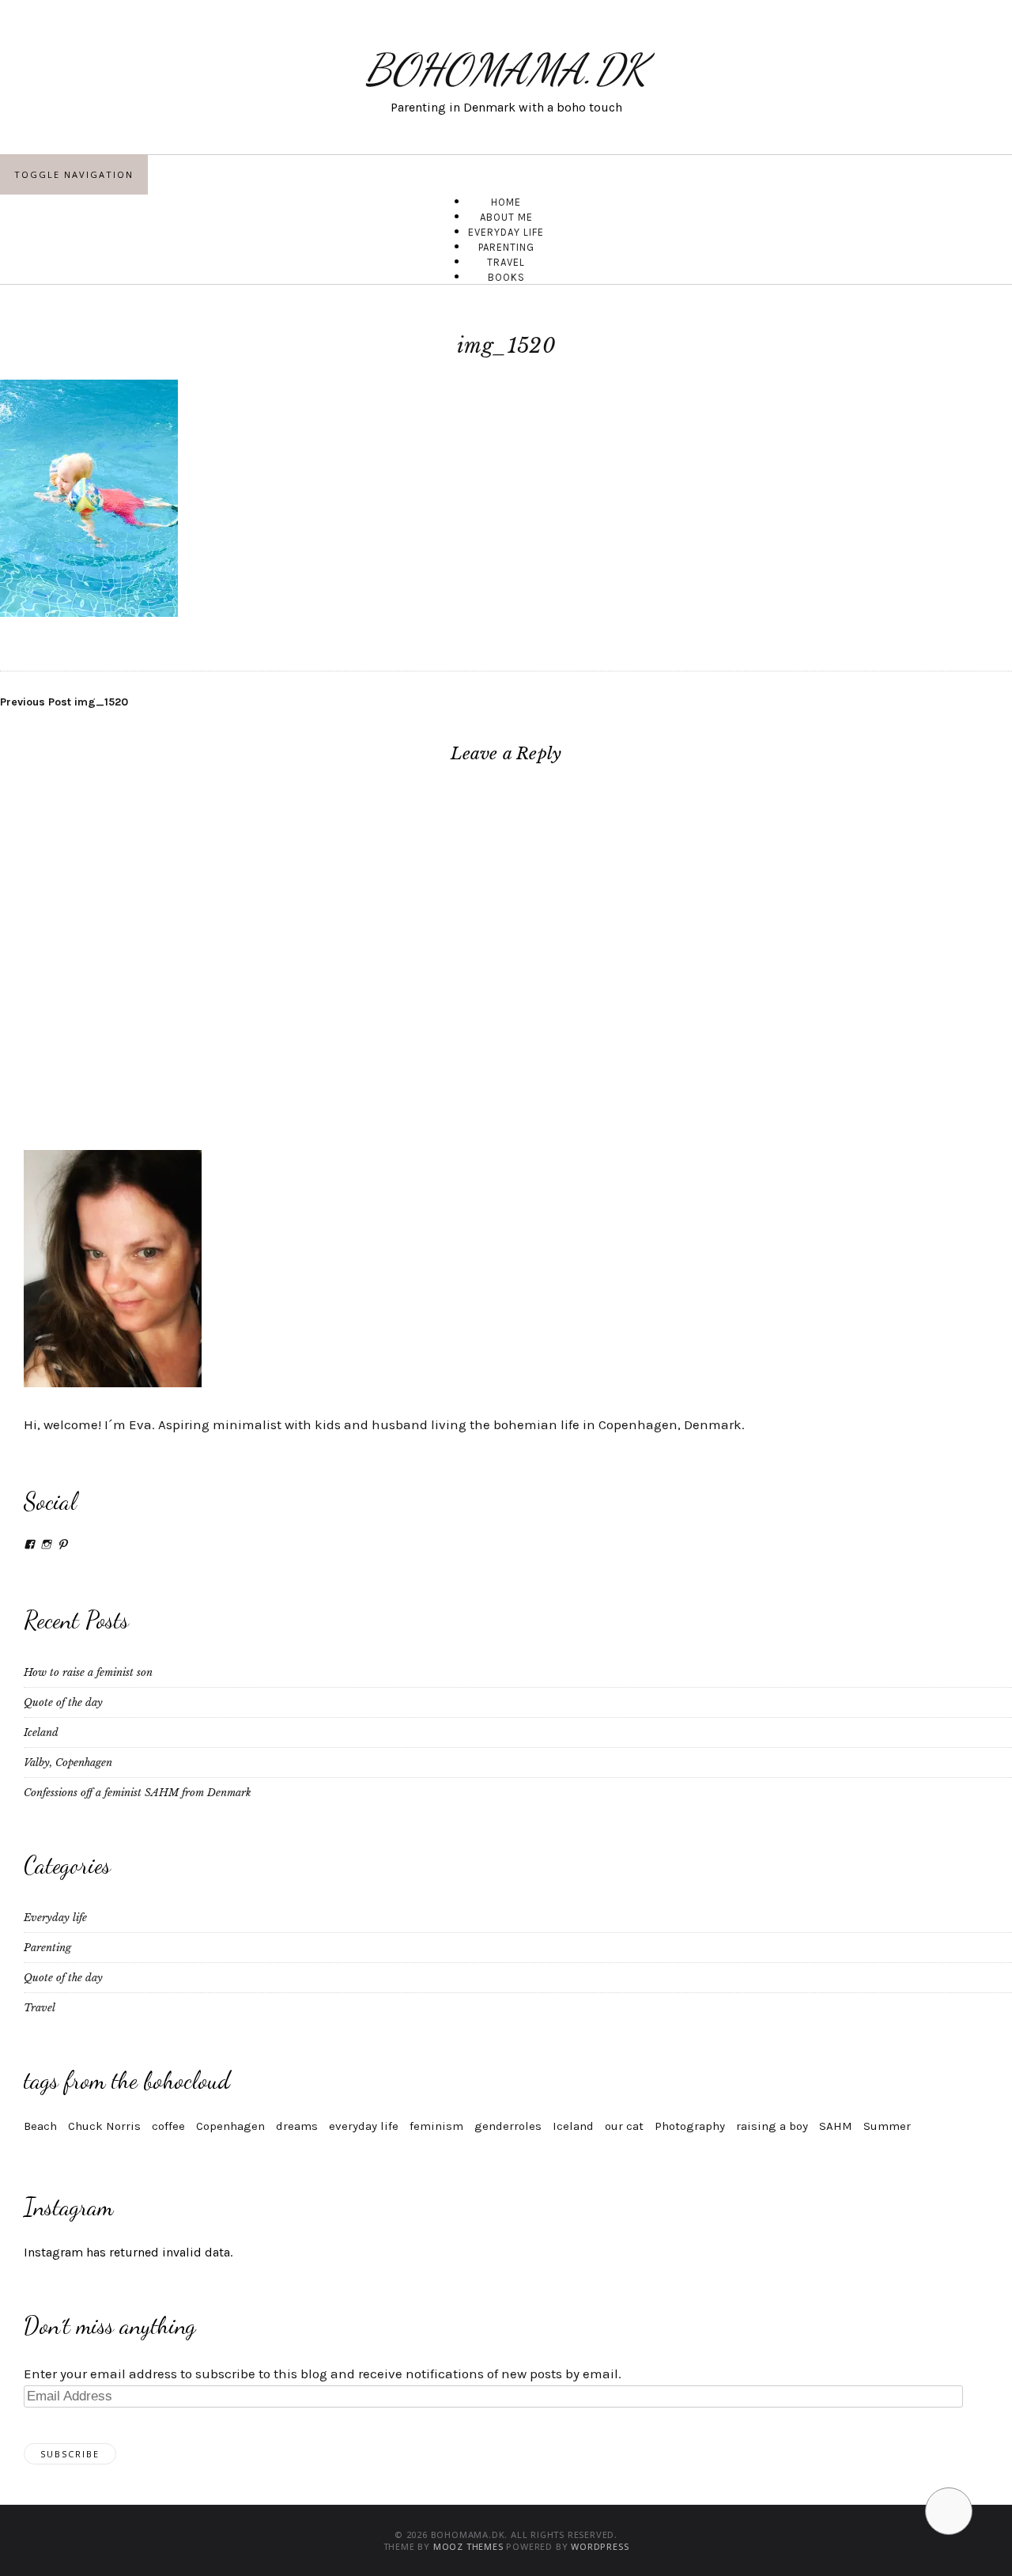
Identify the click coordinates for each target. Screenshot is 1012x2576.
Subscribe (70, 2454)
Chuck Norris (104, 2126)
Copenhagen (230, 2126)
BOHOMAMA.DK (506, 69)
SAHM (836, 2126)
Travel (40, 2008)
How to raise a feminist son (88, 1672)
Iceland (41, 1732)
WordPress (600, 2546)
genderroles (508, 2126)
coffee (168, 2126)
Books (506, 277)
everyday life (364, 2126)
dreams (297, 2126)
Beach (40, 2126)
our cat (624, 2126)
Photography (690, 2126)
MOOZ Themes (468, 2546)
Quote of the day (63, 1702)
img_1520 (64, 702)
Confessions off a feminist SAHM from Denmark (138, 1793)
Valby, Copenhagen (68, 1763)
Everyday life (55, 1918)
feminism (436, 2126)
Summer (887, 2126)
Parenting (47, 1948)
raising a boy (772, 2126)
